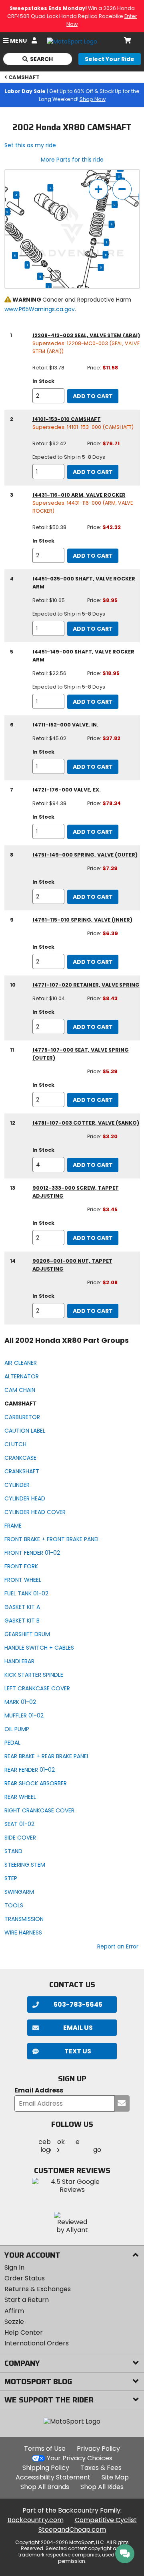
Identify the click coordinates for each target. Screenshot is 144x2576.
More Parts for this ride (72, 160)
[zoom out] (122, 189)
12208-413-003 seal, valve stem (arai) (86, 335)
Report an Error (118, 1946)
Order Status (25, 2278)
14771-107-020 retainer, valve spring (86, 985)
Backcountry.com (36, 2520)
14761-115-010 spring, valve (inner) (82, 920)
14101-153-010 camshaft (67, 419)
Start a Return (27, 2300)
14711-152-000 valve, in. (65, 725)
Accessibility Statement (53, 2477)
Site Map (115, 2477)
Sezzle (14, 2322)
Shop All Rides (102, 2487)
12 (7, 212)
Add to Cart (93, 396)
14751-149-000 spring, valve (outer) (85, 855)
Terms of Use (45, 2449)
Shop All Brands (45, 2487)
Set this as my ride (30, 145)
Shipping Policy (46, 2468)
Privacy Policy (98, 2449)
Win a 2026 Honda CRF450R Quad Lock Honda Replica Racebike (72, 16)
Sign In (14, 2267)
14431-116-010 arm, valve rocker (79, 495)
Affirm (14, 2311)
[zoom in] (98, 189)
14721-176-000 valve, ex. (67, 790)
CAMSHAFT (24, 77)
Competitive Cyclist (106, 2520)
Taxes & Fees (101, 2468)
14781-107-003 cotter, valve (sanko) (86, 1123)
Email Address (39, 2091)
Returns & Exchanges (38, 2289)
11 (106, 255)
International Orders (37, 2343)
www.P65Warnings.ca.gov (40, 309)
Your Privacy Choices (80, 2458)
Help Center (24, 2332)
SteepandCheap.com (72, 2530)
